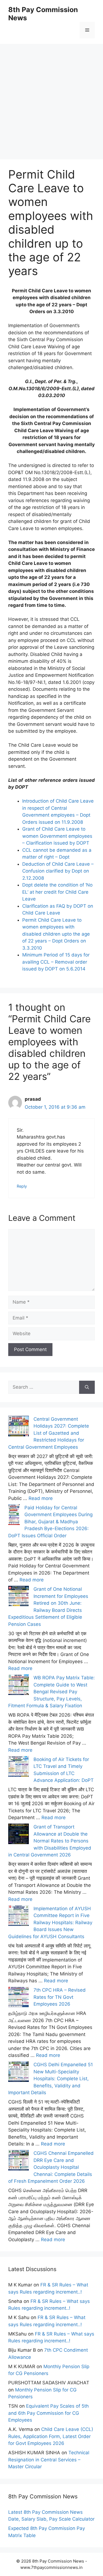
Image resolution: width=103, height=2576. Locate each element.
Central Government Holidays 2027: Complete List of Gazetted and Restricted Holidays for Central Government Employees (49, 1433)
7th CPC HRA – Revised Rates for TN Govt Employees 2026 (60, 1997)
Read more (41, 1498)
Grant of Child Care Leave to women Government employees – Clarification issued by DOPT (57, 836)
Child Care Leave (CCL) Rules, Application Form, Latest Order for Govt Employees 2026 (51, 2436)
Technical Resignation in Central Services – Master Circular (49, 2460)
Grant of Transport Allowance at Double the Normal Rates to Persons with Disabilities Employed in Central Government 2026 (50, 1841)
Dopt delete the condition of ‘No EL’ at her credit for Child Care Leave (57, 892)
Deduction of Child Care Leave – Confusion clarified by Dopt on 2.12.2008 (58, 871)
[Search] (87, 1387)
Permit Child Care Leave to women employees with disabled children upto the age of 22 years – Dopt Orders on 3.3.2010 (56, 934)
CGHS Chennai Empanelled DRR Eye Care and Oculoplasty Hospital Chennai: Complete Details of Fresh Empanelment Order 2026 (51, 2167)
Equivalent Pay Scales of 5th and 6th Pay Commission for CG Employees (48, 2413)
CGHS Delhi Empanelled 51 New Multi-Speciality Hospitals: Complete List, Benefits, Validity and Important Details (51, 2079)
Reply (22, 1186)
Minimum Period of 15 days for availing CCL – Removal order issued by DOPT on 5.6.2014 (56, 962)
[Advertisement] (51, 95)
